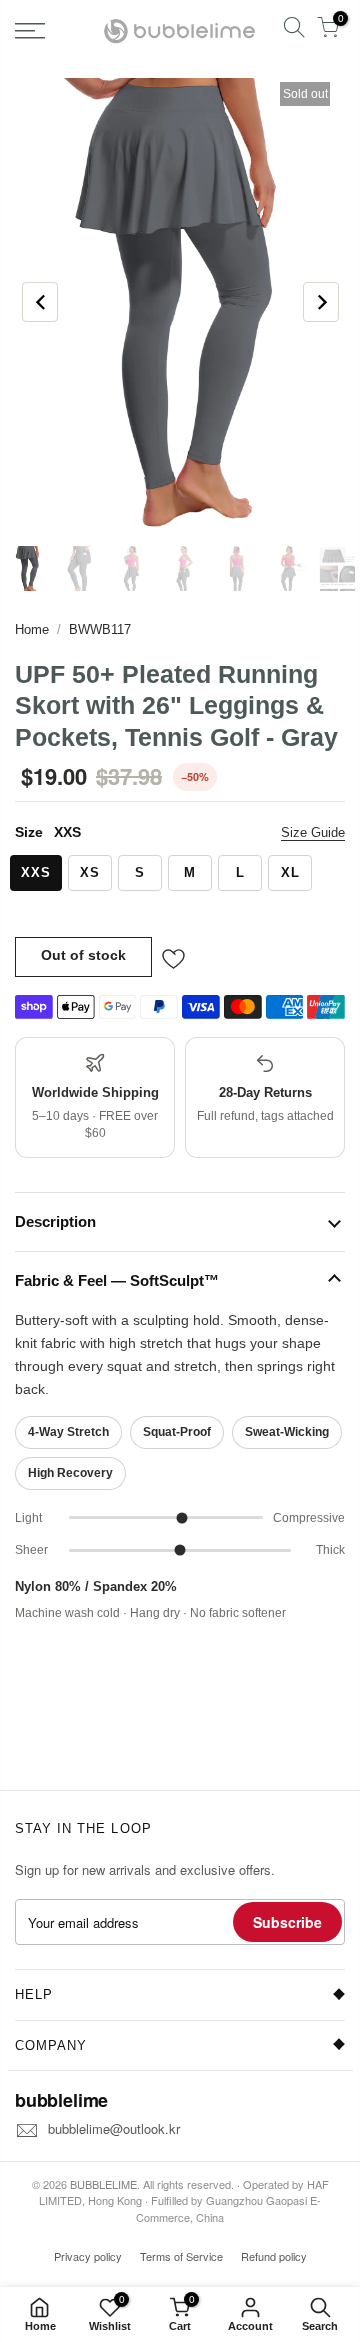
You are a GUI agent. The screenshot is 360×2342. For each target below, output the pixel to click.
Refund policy (274, 2256)
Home (32, 629)
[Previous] (40, 302)
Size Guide (313, 832)
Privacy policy (88, 2256)
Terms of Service (181, 2256)
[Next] (321, 302)
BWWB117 (100, 629)
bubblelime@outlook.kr (114, 2128)
